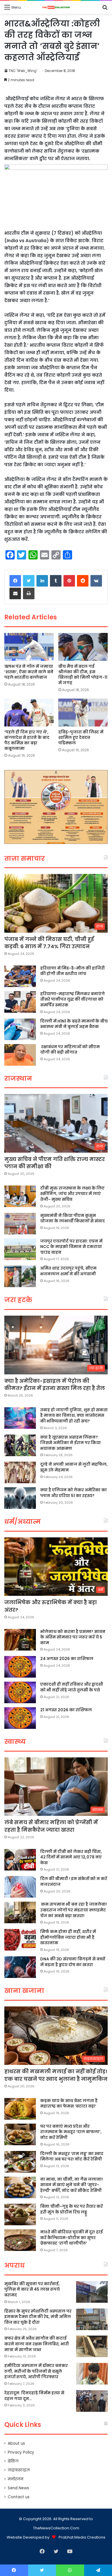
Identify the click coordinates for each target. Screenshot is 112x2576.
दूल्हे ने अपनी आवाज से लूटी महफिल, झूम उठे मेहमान (74, 1467)
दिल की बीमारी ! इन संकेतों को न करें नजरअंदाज (74, 1881)
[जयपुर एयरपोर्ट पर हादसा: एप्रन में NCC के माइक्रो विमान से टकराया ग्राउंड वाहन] (20, 1249)
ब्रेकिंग (13, 2461)
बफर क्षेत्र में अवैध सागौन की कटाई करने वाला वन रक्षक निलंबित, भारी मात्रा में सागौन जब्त (37, 2344)
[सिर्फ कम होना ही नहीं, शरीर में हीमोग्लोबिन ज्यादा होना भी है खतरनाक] (20, 1940)
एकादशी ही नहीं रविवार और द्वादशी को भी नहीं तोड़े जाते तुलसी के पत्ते (72, 1687)
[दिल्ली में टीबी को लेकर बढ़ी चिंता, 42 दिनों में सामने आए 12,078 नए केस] (20, 1860)
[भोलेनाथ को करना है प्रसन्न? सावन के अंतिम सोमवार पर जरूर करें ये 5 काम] (20, 1640)
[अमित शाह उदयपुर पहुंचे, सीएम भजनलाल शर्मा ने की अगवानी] (20, 1276)
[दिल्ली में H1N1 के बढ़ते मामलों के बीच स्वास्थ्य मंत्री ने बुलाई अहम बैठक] (20, 1029)
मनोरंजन (16, 2479)
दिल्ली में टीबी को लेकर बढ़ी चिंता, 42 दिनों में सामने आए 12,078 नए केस (71, 1857)
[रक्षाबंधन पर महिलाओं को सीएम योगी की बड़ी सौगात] (20, 1055)
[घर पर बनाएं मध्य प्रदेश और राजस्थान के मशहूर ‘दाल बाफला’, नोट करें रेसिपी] (20, 2134)
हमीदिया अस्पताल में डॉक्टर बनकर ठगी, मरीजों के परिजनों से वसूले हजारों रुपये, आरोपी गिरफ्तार (36, 2371)
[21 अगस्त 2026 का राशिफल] (20, 1718)
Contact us (19, 2497)
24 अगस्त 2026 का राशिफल (67, 1659)
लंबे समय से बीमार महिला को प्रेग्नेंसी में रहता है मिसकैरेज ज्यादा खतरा (51, 1826)
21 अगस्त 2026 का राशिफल (66, 1710)
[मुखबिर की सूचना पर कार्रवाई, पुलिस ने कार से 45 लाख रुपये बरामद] (92, 2292)
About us (16, 2443)
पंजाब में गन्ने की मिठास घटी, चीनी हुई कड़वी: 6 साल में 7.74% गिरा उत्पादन (49, 943)
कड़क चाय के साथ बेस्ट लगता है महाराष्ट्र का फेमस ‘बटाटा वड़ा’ (69, 2103)
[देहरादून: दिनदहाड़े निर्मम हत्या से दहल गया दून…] (92, 2401)
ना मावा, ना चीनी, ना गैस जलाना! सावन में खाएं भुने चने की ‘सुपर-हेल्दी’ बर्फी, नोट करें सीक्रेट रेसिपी (72, 2185)
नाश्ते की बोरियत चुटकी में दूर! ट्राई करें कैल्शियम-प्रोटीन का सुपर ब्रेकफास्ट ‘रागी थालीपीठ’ (72, 2238)
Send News (18, 2488)
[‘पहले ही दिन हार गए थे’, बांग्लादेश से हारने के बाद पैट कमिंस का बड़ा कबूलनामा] (29, 713)
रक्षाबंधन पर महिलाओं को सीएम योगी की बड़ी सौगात (70, 1050)
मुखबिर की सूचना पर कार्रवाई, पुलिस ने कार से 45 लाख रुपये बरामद (32, 2289)
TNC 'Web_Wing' (23, 71)
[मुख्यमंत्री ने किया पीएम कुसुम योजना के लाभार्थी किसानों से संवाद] (20, 1224)
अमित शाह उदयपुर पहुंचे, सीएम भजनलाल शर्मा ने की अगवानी (68, 1271)
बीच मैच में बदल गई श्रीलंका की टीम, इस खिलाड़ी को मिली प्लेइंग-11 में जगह (83, 675)
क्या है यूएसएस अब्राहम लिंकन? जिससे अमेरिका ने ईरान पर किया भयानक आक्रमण (71, 1443)
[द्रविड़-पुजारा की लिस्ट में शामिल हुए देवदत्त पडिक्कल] (83, 713)
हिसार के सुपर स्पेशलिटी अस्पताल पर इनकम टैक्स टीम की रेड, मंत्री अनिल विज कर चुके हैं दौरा (38, 2317)
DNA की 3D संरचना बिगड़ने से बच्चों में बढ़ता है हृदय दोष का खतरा (73, 1962)
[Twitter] (29, 581)
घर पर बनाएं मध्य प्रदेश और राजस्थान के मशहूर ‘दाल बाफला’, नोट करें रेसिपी (71, 2132)
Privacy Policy (21, 2452)
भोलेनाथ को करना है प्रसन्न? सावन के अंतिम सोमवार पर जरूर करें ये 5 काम (73, 1637)
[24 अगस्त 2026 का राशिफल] (20, 1667)
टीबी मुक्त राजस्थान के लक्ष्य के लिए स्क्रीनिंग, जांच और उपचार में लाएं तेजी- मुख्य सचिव (72, 1194)
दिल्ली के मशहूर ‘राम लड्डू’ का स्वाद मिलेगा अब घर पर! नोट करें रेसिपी (72, 2156)
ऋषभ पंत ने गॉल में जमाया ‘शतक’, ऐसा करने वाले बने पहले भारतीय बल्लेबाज (29, 672)
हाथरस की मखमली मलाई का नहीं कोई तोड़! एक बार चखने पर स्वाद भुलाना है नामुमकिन (56, 2075)
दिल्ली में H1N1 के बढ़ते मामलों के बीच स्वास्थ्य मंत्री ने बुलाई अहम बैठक (74, 1024)
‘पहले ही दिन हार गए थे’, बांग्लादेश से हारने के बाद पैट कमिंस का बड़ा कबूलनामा (27, 740)
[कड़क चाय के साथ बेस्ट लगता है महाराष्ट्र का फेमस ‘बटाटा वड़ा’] (20, 2109)
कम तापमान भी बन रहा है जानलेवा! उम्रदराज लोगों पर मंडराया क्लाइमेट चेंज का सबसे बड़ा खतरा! (74, 1910)
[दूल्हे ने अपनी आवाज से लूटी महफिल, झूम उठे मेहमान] (20, 1472)
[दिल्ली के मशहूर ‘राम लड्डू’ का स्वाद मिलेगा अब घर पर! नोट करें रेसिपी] (20, 2162)
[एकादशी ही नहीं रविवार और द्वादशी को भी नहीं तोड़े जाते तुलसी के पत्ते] (20, 1692)
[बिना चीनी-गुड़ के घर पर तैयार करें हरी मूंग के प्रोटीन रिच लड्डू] (20, 2214)
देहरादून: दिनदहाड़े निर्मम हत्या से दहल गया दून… (34, 2396)
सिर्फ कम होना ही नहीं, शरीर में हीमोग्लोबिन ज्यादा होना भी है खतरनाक (68, 1937)
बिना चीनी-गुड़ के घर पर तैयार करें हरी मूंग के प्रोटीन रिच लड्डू (72, 2209)
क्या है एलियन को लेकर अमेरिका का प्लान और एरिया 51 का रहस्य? (74, 1493)
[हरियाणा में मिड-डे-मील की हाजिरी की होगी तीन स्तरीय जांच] (20, 976)
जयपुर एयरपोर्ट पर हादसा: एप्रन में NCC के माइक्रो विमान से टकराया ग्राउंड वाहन (71, 1247)
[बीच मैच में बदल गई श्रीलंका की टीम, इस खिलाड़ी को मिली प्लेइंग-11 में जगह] (83, 647)
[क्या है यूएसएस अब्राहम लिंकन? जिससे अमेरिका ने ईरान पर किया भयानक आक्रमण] (20, 1445)
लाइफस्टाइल (19, 2470)
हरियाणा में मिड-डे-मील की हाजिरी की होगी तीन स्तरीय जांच (73, 971)
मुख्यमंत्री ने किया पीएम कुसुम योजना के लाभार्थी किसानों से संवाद (73, 1218)
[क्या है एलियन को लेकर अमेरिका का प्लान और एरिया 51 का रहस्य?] (20, 1498)
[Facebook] (15, 581)
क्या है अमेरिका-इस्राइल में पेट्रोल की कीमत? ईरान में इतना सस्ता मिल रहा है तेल (55, 1384)
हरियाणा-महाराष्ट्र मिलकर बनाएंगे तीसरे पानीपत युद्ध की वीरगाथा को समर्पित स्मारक (73, 999)
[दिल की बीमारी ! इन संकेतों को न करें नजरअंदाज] (20, 1887)
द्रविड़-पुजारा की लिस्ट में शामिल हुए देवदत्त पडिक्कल (81, 737)
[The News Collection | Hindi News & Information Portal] (56, 7)
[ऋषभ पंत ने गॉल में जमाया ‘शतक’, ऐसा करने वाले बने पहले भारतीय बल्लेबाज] (29, 647)
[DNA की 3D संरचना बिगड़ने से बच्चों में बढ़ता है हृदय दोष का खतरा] (20, 1967)
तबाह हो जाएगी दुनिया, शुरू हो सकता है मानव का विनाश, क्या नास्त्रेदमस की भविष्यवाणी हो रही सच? (74, 1415)
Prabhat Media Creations (82, 2537)
